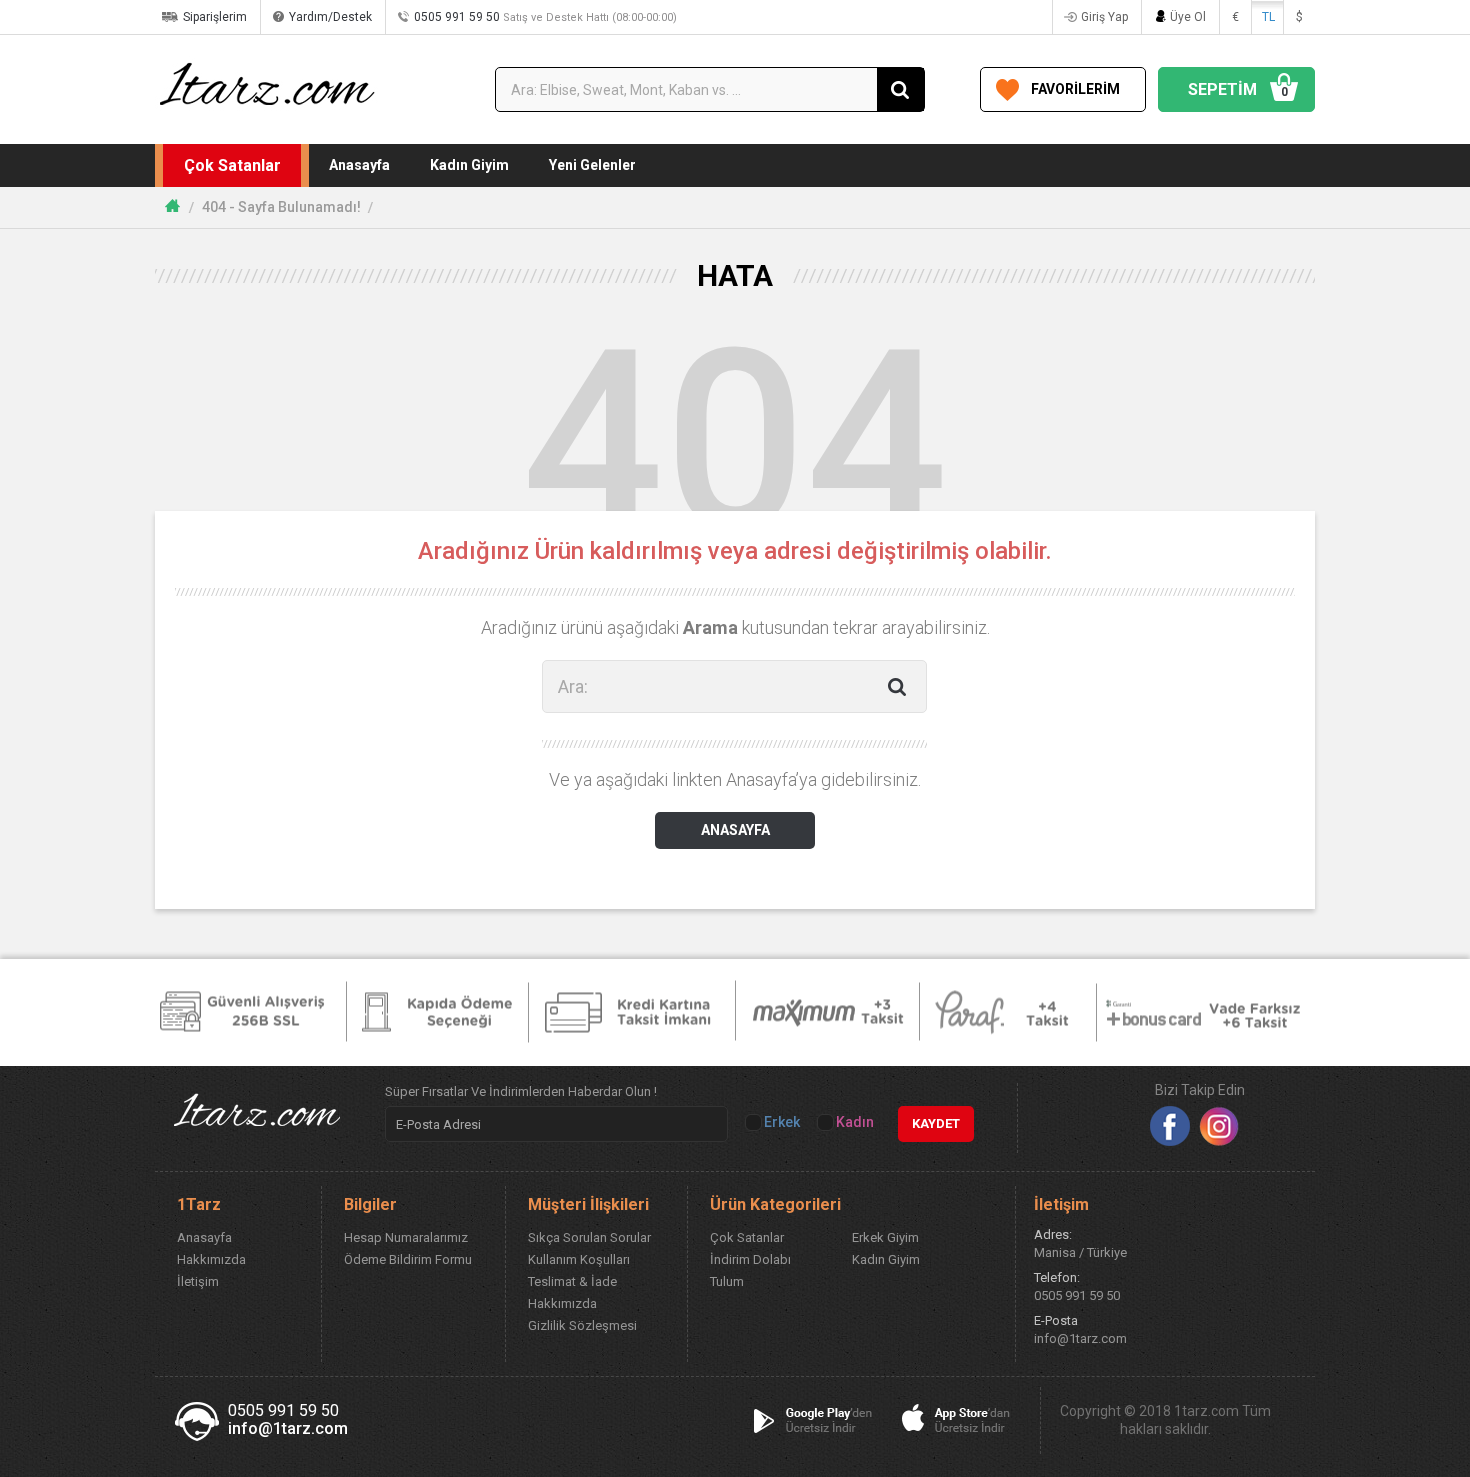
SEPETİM (1238, 89)
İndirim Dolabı (750, 1259)
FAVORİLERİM (1075, 89)
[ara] (900, 89)
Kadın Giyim (469, 165)
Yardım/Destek (330, 17)
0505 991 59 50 (545, 17)
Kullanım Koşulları (579, 1259)
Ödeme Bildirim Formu (408, 1259)
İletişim (198, 1281)
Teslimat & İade (572, 1281)
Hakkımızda (211, 1259)
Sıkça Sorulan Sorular (589, 1237)
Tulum (727, 1281)
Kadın (853, 1122)
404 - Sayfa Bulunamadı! (281, 207)
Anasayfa (359, 165)
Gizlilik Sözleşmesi (582, 1325)
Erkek (780, 1122)
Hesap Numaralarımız (406, 1237)
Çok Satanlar (232, 165)
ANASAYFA (735, 830)
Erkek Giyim (885, 1237)
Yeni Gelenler (592, 165)
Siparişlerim (215, 17)
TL (1268, 17)
